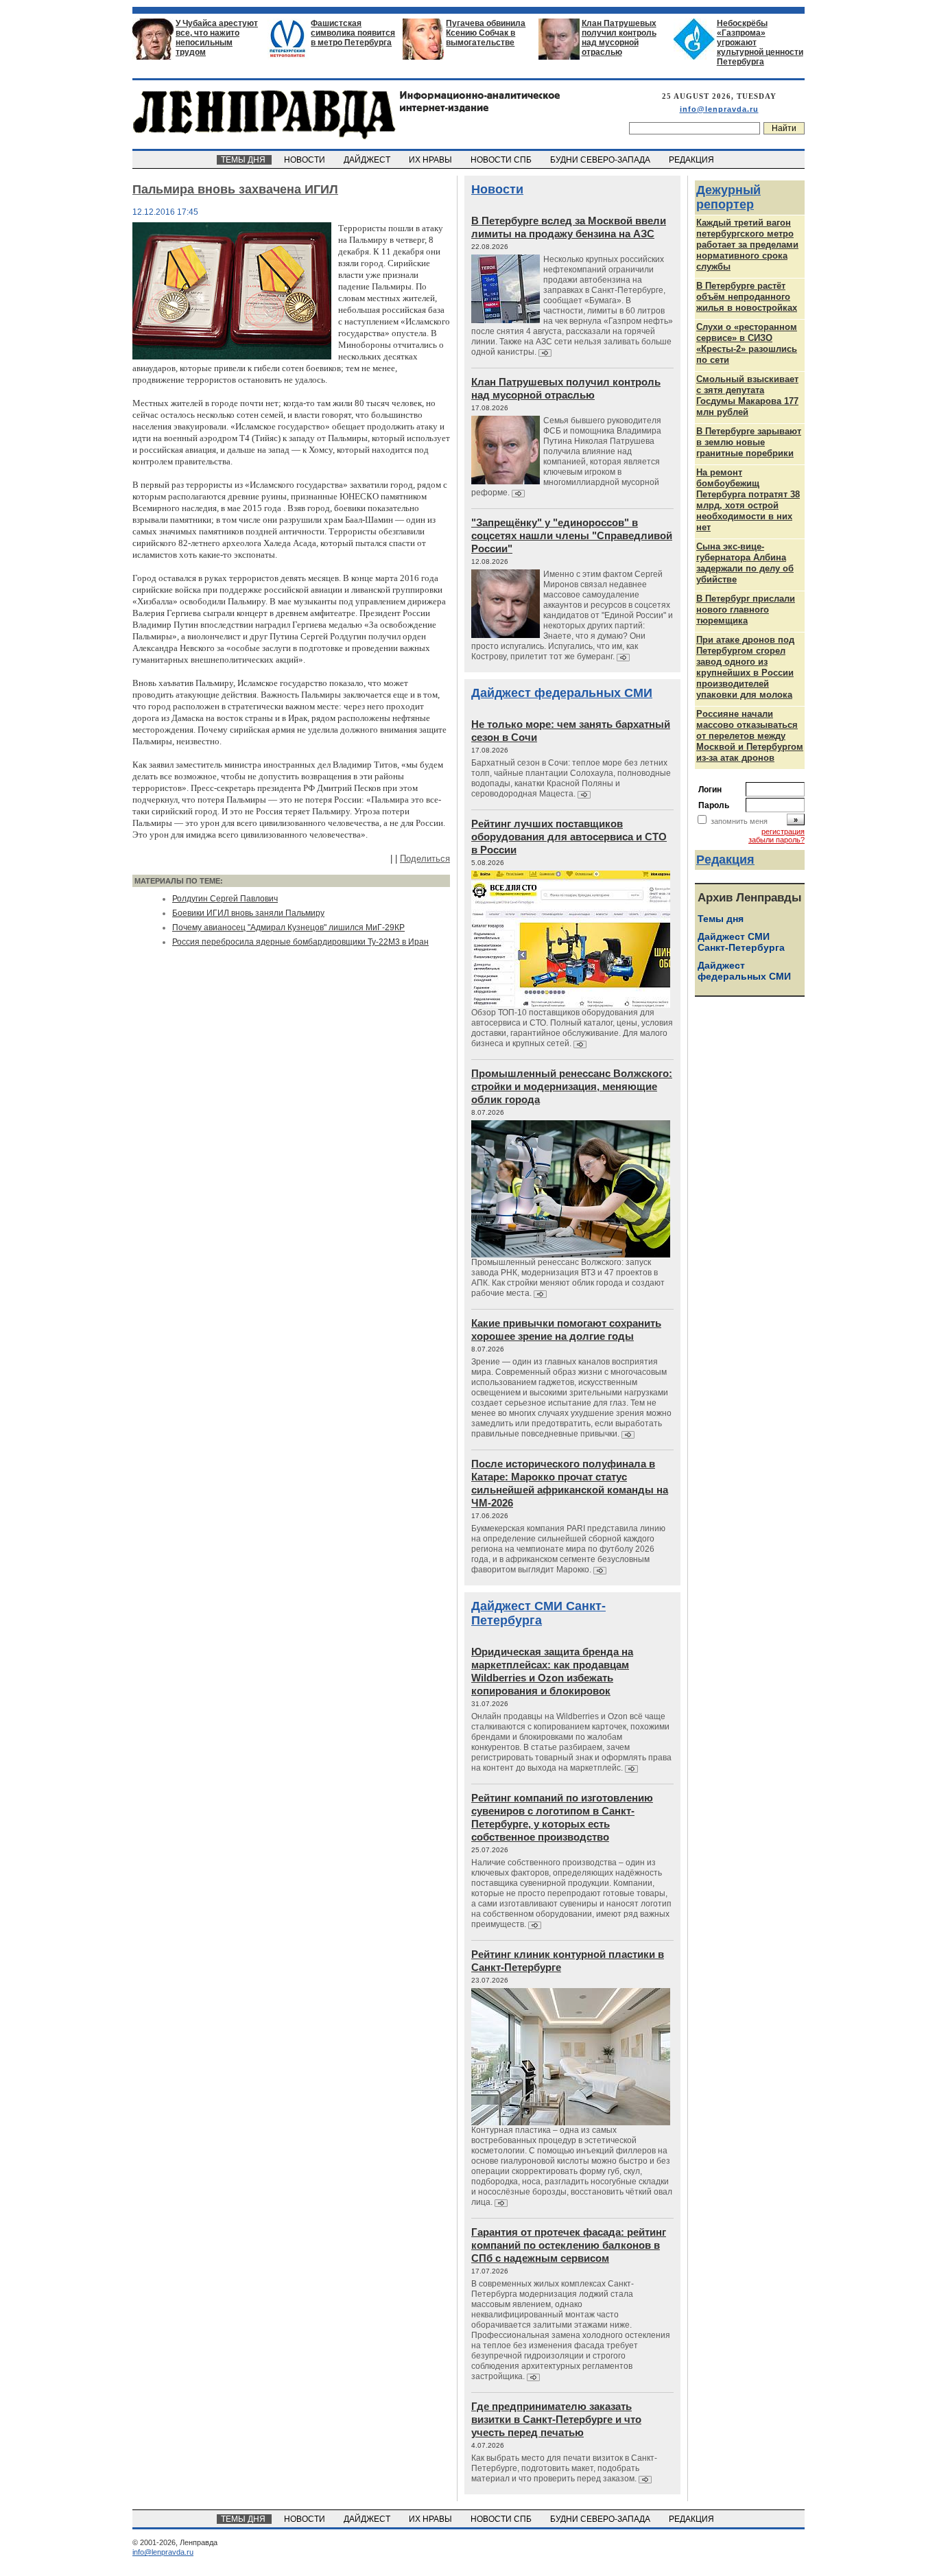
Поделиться (425, 859)
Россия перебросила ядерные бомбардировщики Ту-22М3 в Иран (300, 942)
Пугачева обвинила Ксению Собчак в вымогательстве (486, 33)
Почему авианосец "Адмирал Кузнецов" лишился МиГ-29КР (288, 927)
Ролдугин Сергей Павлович (225, 899)
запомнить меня (739, 821)
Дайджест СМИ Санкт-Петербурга (538, 1613)
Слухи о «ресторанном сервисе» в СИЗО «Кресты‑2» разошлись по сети (747, 343)
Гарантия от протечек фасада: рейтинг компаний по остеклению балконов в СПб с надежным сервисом (569, 2245)
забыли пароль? (776, 840)
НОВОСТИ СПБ (502, 160)
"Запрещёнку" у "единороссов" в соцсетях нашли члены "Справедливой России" (572, 535)
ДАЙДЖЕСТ (368, 160)
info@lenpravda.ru (719, 109)
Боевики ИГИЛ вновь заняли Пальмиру (248, 913)
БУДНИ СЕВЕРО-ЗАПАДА (601, 160)
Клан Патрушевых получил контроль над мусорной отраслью (619, 38)
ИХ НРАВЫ (431, 160)
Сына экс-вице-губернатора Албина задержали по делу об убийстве (745, 563)
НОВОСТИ (306, 160)
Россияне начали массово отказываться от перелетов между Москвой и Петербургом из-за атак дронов (750, 736)
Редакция (725, 860)
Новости (497, 189)
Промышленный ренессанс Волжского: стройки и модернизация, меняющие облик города (572, 1086)
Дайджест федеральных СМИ (562, 693)
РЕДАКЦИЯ (692, 160)
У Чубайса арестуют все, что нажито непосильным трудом (217, 38)
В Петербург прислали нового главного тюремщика (746, 610)
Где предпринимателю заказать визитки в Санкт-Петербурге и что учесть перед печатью (556, 2419)
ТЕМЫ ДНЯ (244, 160)
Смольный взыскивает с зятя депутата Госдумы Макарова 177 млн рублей (747, 395)
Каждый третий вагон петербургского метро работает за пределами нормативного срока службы (747, 245)
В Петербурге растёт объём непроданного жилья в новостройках (747, 297)
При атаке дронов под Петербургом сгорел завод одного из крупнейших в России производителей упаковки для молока (745, 667)
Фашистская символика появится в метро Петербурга (353, 33)
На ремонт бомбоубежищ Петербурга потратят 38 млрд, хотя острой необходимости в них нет (748, 500)
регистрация (783, 831)
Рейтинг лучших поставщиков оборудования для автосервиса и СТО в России (569, 837)
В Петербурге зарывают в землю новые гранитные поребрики (749, 442)
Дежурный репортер (728, 197)
